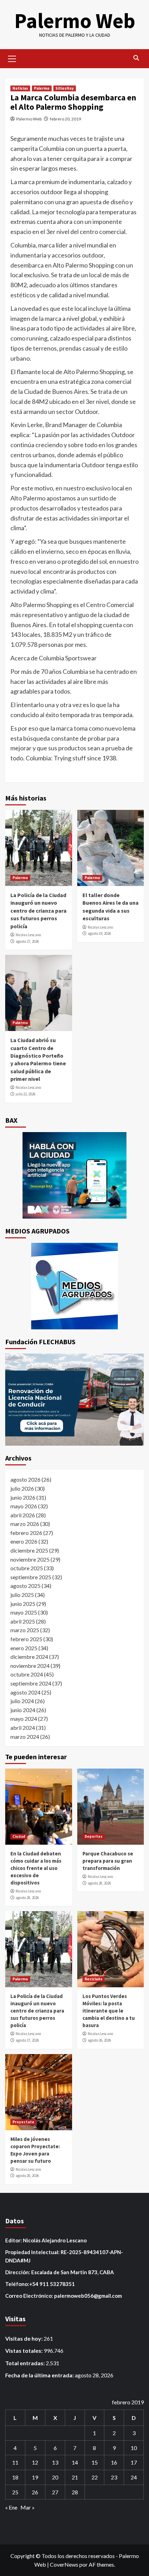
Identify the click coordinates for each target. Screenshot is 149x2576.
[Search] (136, 58)
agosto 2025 (25, 1586)
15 (95, 2462)
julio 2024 (22, 1701)
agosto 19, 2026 (99, 933)
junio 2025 (23, 1604)
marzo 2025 (25, 1630)
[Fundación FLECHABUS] (74, 1400)
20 (55, 2477)
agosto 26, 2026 (99, 2040)
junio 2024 (23, 1710)
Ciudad (19, 1836)
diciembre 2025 (29, 1550)
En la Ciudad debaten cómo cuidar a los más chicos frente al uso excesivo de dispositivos (36, 1868)
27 (55, 2492)
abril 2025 (23, 1621)
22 (95, 2477)
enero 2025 (24, 1648)
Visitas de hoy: (24, 2338)
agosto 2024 (25, 1692)
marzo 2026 (25, 1524)
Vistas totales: (24, 2351)
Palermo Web (75, 21)
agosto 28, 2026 (27, 1898)
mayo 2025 (24, 1612)
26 (35, 2492)
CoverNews (64, 2564)
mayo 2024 (24, 1719)
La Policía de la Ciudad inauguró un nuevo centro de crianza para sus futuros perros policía (38, 911)
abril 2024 (23, 1728)
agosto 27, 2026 (27, 941)
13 (55, 2462)
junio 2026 (23, 1497)
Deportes (94, 1836)
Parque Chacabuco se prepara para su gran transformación (108, 1861)
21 (75, 2477)
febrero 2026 (26, 1533)
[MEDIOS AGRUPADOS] (74, 1286)
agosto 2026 (25, 1479)
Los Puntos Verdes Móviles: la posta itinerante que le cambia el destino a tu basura (109, 2011)
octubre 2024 (27, 1674)
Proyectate (23, 2122)
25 (15, 2492)
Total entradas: (25, 2363)
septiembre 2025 (31, 1577)
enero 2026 (24, 1541)
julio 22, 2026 (25, 1094)
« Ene (11, 2507)
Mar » (28, 2507)
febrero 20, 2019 (65, 119)
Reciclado (94, 1979)
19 (35, 2477)
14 (75, 2462)
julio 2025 (22, 1595)
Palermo (42, 88)
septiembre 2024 (31, 1683)
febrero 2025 (26, 1639)
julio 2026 (22, 1488)
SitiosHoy (65, 88)
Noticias (20, 88)
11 (15, 2462)
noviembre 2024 (30, 1666)
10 (134, 2448)
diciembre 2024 (29, 1657)
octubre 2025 (27, 1568)
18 (15, 2477)
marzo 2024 (25, 1737)
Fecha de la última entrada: (40, 2375)
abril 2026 (23, 1515)
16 (114, 2462)
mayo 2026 (24, 1506)
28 (75, 2492)
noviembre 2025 (30, 1559)
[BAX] (74, 1175)
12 (35, 2462)
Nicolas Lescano (28, 935)
